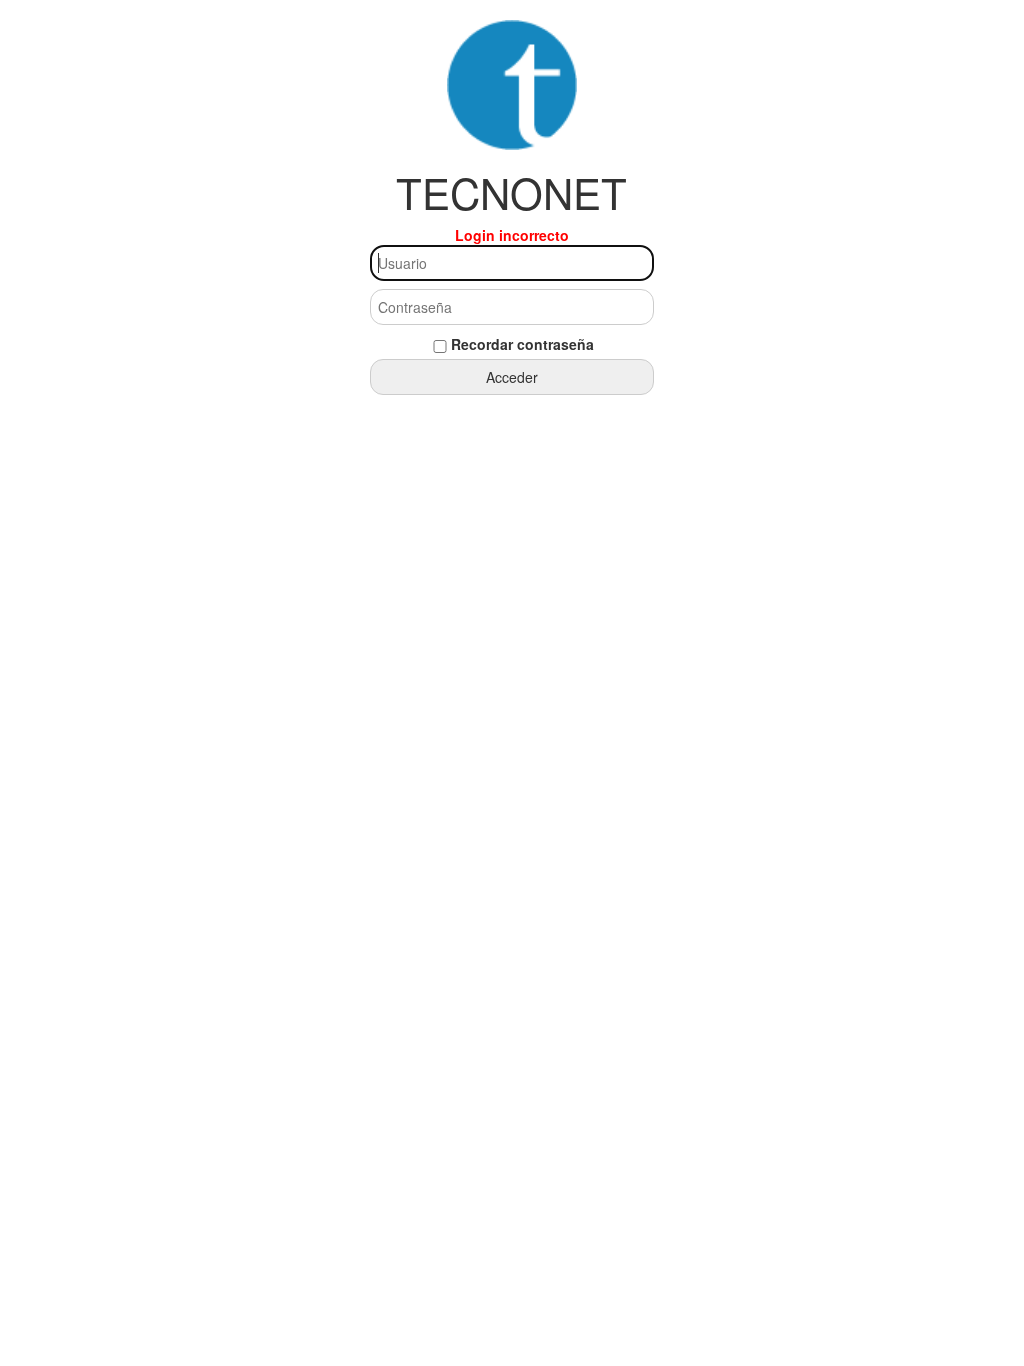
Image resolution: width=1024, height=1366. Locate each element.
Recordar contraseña (522, 344)
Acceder (512, 377)
